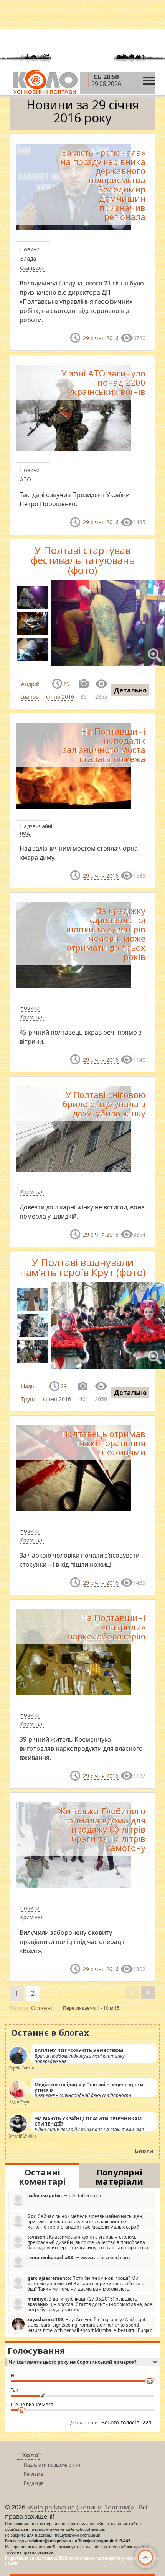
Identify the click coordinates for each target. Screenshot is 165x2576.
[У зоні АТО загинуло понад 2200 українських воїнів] (73, 407)
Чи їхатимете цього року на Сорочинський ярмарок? (73, 2362)
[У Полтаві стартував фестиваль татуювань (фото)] (33, 597)
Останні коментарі (42, 2177)
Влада (28, 258)
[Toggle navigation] (149, 79)
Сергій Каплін (21, 2068)
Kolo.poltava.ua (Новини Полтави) (80, 2507)
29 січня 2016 (101, 338)
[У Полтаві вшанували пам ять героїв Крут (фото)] (33, 1300)
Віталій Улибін (22, 2136)
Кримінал (32, 1017)
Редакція (34, 2483)
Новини (30, 249)
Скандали (32, 268)
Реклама (33, 2474)
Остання (42, 2008)
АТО (26, 479)
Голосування (36, 2350)
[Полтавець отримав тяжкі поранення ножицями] (73, 1467)
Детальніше (84, 2423)
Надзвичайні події (36, 829)
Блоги (144, 2151)
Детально (130, 690)
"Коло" (30, 2455)
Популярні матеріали (119, 2177)
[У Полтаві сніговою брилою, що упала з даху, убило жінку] (73, 1129)
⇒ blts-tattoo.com (64, 2196)
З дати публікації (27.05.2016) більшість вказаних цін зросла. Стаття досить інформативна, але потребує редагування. (90, 2304)
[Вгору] (145, 2557)
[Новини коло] (45, 82)
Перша (19, 2008)
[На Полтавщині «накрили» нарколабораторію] (73, 1652)
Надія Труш (19, 2102)
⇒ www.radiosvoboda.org (78, 2257)
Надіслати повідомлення (52, 2465)
